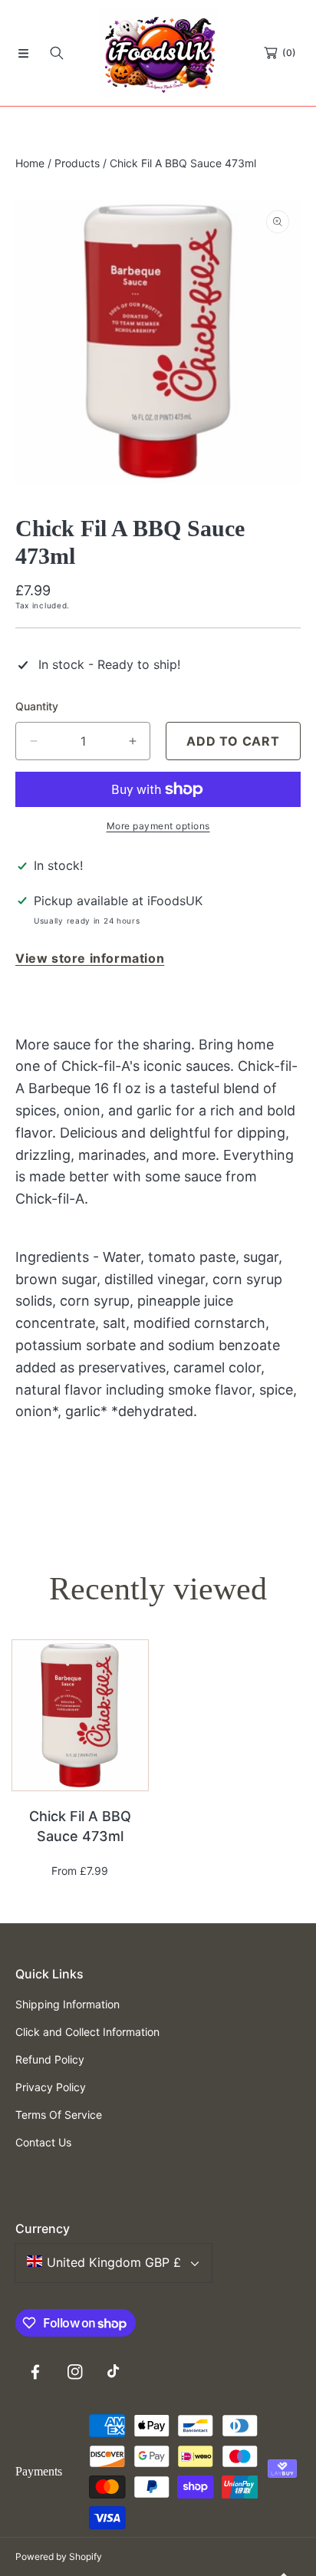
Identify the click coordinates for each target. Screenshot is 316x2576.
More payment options (158, 826)
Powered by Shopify (59, 2556)
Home (30, 163)
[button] (23, 53)
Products (77, 163)
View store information (90, 958)
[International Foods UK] (158, 53)
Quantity (37, 706)
